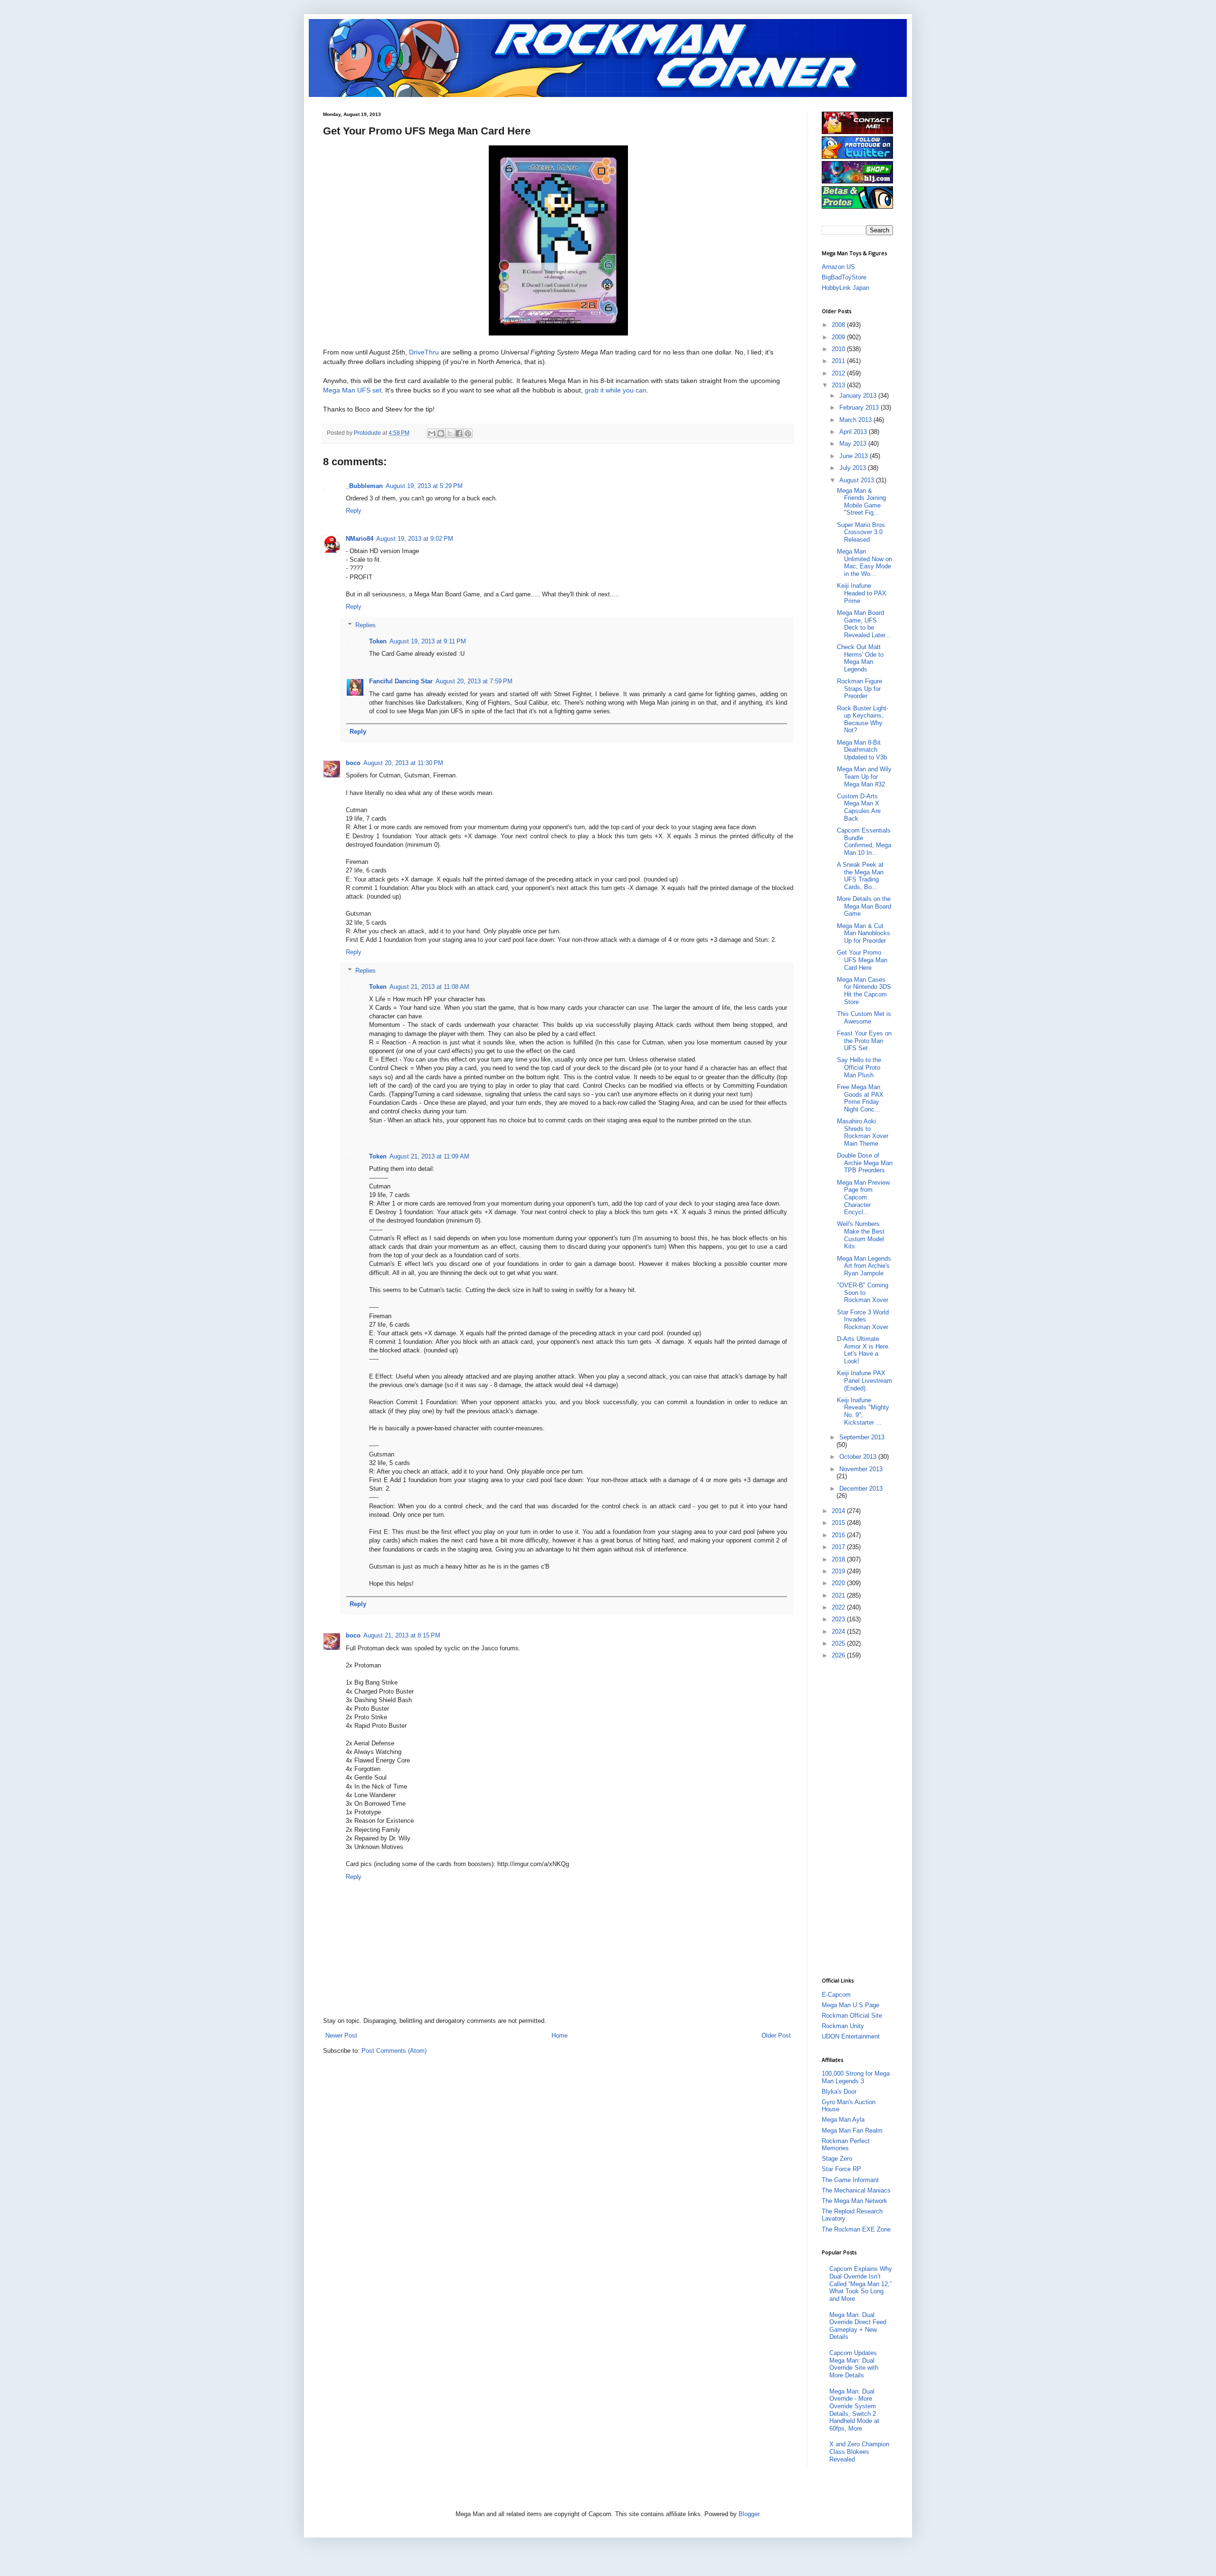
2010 (839, 349)
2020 (839, 1583)
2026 (839, 1655)
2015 (839, 1523)
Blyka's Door (839, 2092)
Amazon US (838, 267)
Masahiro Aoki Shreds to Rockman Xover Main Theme (863, 1132)
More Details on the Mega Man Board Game (864, 906)
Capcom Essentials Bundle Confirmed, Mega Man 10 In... (864, 842)
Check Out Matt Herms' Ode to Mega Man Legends (860, 658)
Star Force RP (841, 2169)
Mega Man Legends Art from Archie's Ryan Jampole (864, 1266)
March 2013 (856, 420)
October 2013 (859, 1457)
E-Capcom (836, 1995)
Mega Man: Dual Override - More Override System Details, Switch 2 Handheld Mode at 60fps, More (854, 2410)
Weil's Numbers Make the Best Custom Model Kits (861, 1235)
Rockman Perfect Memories (846, 2145)
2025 (839, 1643)
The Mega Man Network (855, 2201)
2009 (839, 337)
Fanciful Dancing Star (401, 681)
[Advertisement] (860, 1818)
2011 (839, 361)
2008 (839, 325)
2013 (839, 385)
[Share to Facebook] (459, 433)
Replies (366, 625)
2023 (839, 1619)
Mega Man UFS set (352, 390)
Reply (354, 511)
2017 (839, 1547)
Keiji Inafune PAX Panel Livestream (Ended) (864, 1380)
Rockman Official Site (852, 2016)
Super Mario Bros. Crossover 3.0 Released (862, 532)
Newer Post (341, 2035)
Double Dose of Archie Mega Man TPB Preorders (865, 1163)
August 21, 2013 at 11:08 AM (429, 987)
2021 (839, 1595)
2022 (839, 1607)
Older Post (776, 2035)
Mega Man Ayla (843, 2120)
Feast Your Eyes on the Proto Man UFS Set (864, 1041)
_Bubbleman (364, 486)
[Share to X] (450, 433)
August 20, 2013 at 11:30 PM (403, 763)
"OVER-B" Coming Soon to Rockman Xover (863, 1293)
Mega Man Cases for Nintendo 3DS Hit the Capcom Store (864, 991)
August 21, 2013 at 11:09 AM (429, 1156)
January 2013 (859, 396)
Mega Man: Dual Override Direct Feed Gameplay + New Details (858, 2326)
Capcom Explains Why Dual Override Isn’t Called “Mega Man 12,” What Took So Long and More (861, 2284)
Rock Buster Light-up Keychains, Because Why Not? (863, 719)
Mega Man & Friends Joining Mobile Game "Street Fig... (861, 502)
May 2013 (854, 444)
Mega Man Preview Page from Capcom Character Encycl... (863, 1197)
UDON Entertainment (851, 2036)
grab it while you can (616, 390)
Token (378, 641)
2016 (839, 1535)
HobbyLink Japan (845, 288)
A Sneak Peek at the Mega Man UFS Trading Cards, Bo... (860, 876)
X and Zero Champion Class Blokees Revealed (859, 2452)
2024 (839, 1632)
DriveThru (424, 352)
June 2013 (855, 456)
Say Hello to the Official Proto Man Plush (859, 1067)
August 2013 (858, 480)
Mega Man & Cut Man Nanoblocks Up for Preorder (864, 933)
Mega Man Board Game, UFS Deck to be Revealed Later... (864, 624)
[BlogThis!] (441, 433)
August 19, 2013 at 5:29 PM (424, 486)
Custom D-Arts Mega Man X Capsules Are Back (859, 807)
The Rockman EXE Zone (856, 2229)
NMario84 (360, 539)
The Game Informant (850, 2180)
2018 (839, 1559)
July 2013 (854, 468)
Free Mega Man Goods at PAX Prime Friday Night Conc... (860, 1098)
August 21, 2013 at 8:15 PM (402, 1635)
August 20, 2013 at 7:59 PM (474, 681)
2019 (839, 1571)
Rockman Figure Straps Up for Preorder (860, 689)
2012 (839, 373)
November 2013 (861, 1469)
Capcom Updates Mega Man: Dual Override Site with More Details (854, 2364)
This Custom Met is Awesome (864, 1018)
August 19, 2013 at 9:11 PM (428, 641)
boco (353, 763)
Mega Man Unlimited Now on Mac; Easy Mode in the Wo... (864, 563)
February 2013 (860, 407)
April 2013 (854, 432)
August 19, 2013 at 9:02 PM (415, 539)
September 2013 (862, 1437)
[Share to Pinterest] (468, 433)
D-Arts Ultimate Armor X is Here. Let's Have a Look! (864, 1350)
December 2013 (861, 1489)
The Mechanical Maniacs (856, 2190)
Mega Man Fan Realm (852, 2131)
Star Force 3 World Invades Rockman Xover (863, 1320)
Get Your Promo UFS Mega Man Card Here (862, 960)
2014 (839, 1511)
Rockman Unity (843, 2026)
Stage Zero (837, 2159)
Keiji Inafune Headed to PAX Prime (862, 593)
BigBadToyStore (844, 277)
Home (560, 2035)
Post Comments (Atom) (394, 2051)
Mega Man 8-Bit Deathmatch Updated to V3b (862, 750)
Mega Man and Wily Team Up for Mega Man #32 (864, 776)
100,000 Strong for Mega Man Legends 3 (856, 2077)
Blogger (749, 2514)
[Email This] (432, 433)
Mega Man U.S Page (850, 2005)
